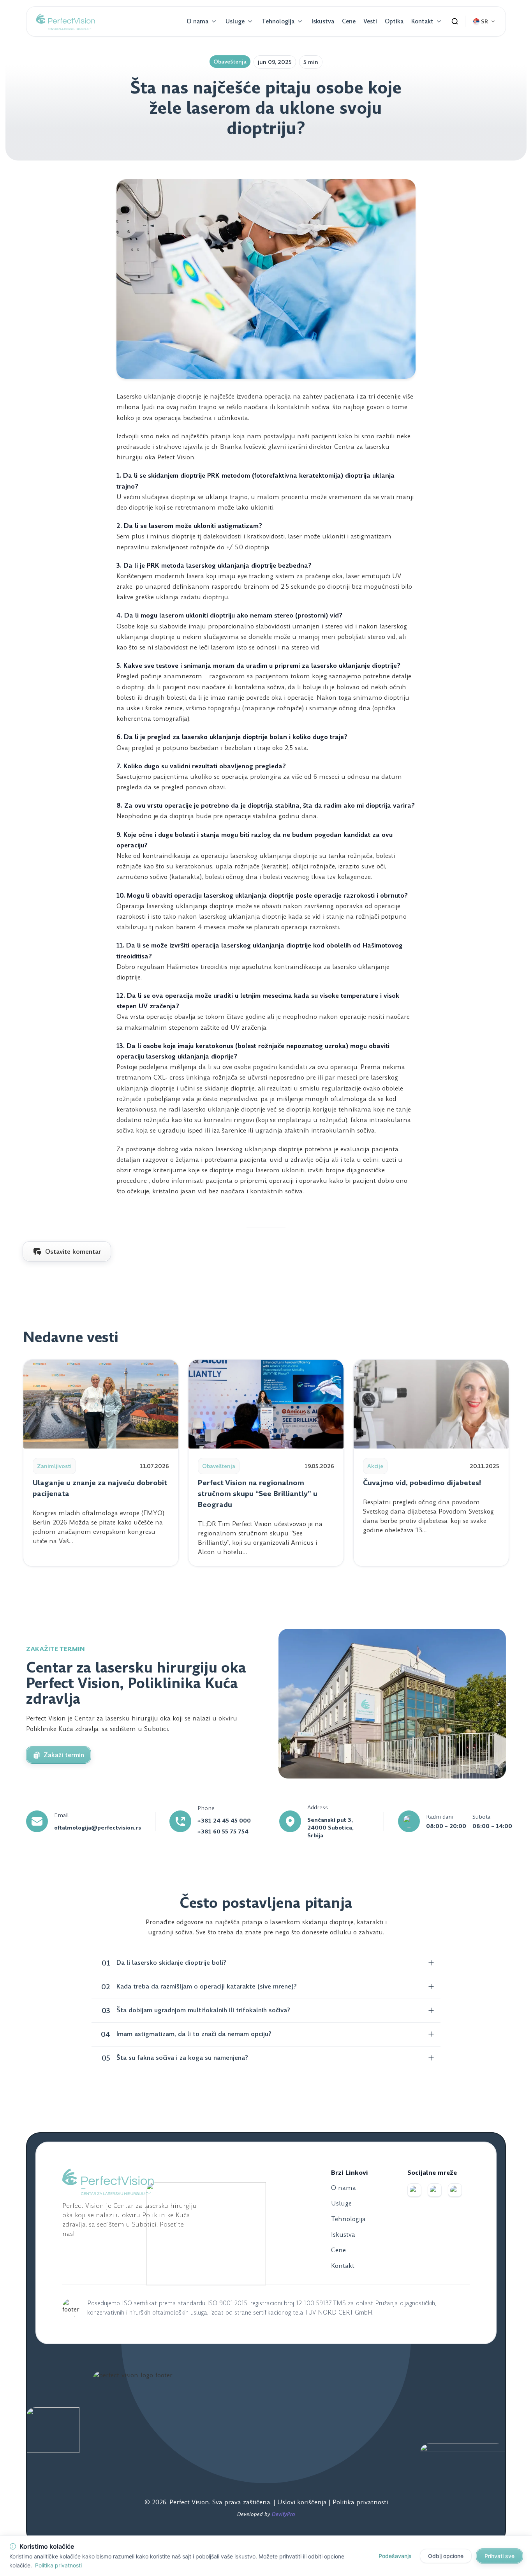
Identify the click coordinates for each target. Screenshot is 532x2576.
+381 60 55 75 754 (223, 1831)
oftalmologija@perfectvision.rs (98, 1828)
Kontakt (422, 21)
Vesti (370, 21)
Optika (394, 21)
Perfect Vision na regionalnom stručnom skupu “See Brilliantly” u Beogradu (258, 1494)
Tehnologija (278, 21)
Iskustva (323, 21)
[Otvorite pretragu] (455, 21)
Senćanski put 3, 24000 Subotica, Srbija (330, 1828)
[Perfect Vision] (65, 21)
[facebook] (414, 2190)
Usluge (235, 21)
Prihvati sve (499, 2556)
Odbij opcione (446, 2556)
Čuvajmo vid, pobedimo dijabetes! (422, 1483)
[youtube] (455, 2190)
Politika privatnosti (360, 2502)
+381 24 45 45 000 (224, 1821)
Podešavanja (395, 2556)
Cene (349, 21)
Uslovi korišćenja (303, 2502)
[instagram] (435, 2190)
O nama (197, 21)
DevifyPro (284, 2514)
